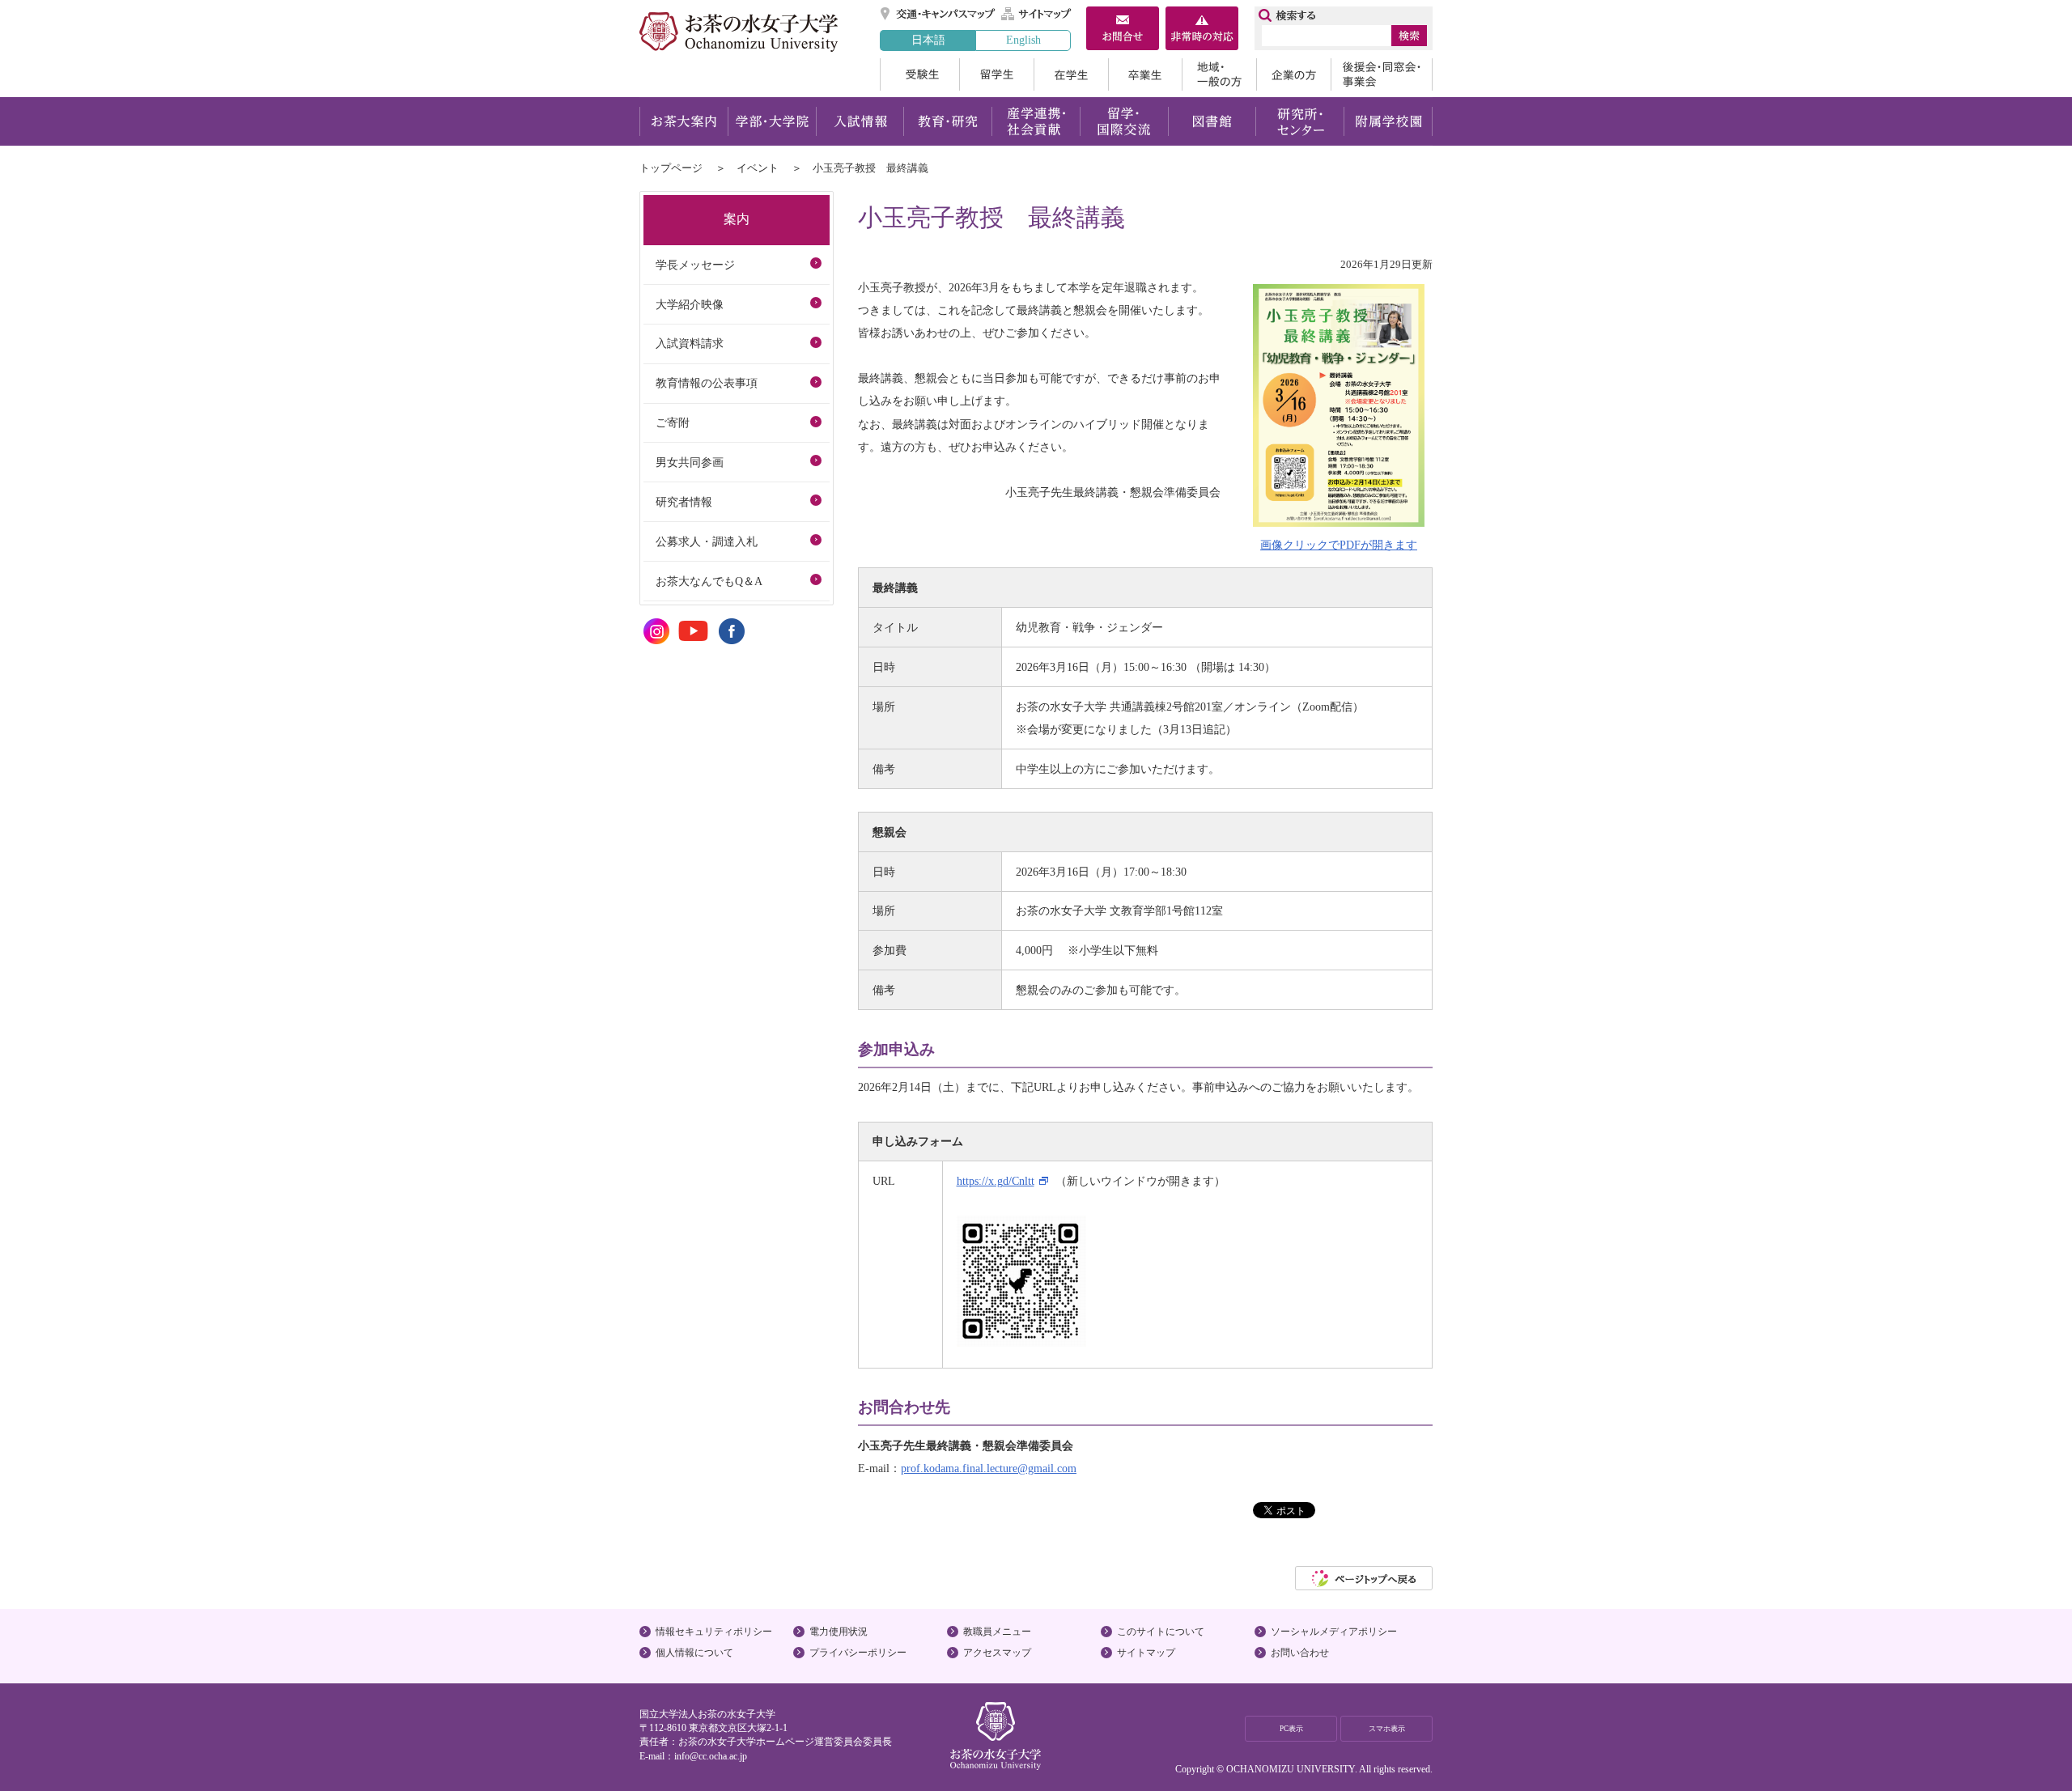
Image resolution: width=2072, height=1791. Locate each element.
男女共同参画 (690, 462)
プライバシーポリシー (858, 1653)
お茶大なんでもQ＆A (709, 581)
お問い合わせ (1300, 1653)
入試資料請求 (690, 343)
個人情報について (694, 1653)
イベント (758, 168)
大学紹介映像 (690, 304)
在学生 (1071, 74)
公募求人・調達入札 (707, 541)
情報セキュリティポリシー (714, 1632)
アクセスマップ (997, 1653)
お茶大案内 (684, 121)
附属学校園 (1388, 121)
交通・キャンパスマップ (938, 14)
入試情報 (860, 121)
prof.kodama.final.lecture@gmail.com (989, 1468)
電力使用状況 (839, 1632)
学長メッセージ (695, 265)
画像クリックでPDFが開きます (1339, 545)
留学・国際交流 (1124, 121)
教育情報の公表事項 (707, 383)
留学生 (996, 74)
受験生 (919, 74)
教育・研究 (947, 121)
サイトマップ (1037, 14)
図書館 (1212, 121)
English (1023, 40)
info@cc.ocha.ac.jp (711, 1756)
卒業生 (1145, 74)
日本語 (928, 40)
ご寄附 (673, 422)
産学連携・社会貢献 (1036, 121)
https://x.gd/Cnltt (996, 1181)
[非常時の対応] (1202, 30)
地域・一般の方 (1219, 74)
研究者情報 (684, 502)
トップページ (671, 168)
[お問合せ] (1123, 30)
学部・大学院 (772, 121)
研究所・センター (1300, 121)
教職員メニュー (997, 1632)
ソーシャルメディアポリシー (1334, 1632)
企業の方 (1293, 74)
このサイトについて (1161, 1632)
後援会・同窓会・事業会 (1382, 74)
